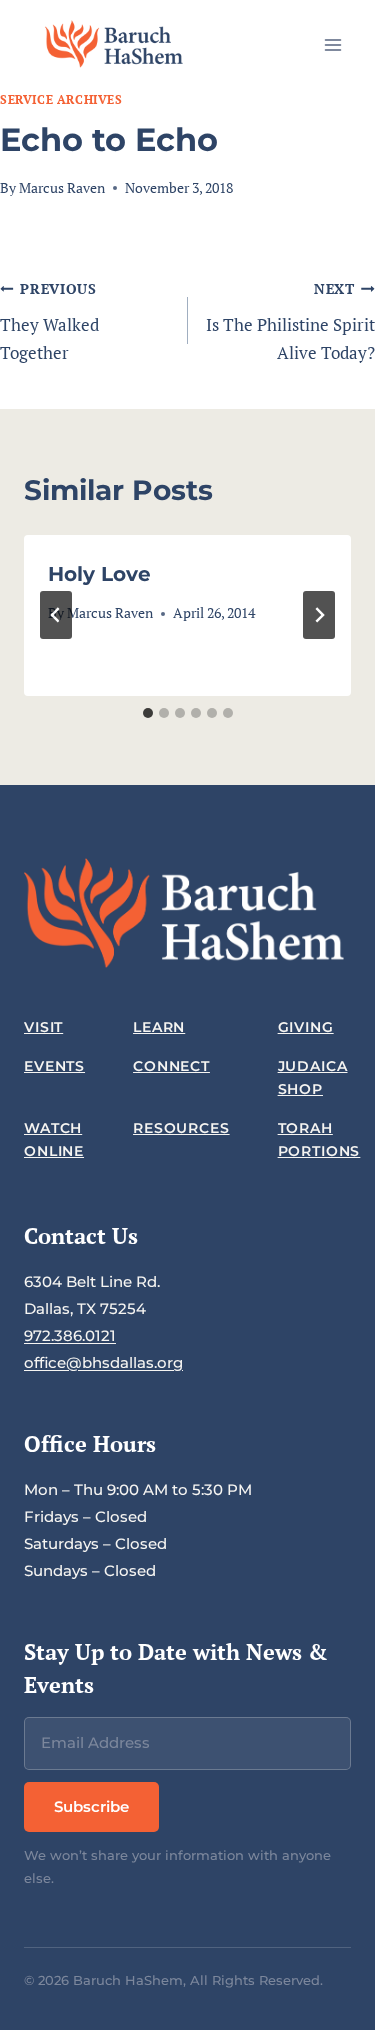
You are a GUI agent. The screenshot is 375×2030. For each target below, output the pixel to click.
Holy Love (99, 574)
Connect (171, 1066)
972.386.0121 (70, 1335)
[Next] (319, 615)
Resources (181, 1128)
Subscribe (91, 1806)
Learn (159, 1027)
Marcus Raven (62, 188)
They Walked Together (49, 322)
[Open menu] (332, 44)
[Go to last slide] (56, 615)
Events (54, 1066)
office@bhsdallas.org (103, 1362)
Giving (306, 1027)
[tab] (148, 713)
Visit (43, 1027)
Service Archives (61, 99)
